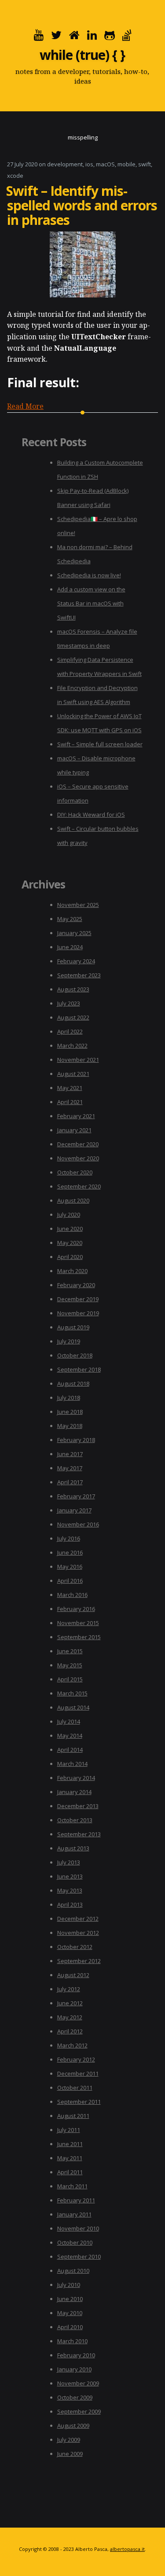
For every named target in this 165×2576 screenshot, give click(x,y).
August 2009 (73, 2426)
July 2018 (69, 1398)
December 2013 (78, 1806)
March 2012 (72, 2045)
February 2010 (76, 2355)
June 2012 (70, 2003)
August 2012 (73, 1975)
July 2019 (69, 1341)
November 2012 (78, 1933)
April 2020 (70, 1257)
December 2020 (78, 1144)
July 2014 (69, 1721)
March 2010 (72, 2341)
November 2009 (78, 2383)
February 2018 (76, 1440)
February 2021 (76, 1116)
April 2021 (70, 1102)
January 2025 (74, 933)
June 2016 (70, 1552)
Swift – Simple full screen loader (100, 744)
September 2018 (79, 1369)
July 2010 (69, 2285)
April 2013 (70, 1904)
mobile (126, 164)
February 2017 (76, 1496)
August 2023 (73, 989)
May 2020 (70, 1243)
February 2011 (76, 2200)
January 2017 (74, 1510)
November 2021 (78, 1060)
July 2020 (69, 1215)
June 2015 (70, 1651)
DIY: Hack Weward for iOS (91, 815)
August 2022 (73, 1017)
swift (145, 164)
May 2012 (70, 2017)
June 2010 (70, 2299)
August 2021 (73, 1074)
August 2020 (73, 1200)
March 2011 (72, 2186)
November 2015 (78, 1623)
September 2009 (79, 2411)
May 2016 (70, 1567)
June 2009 (70, 2454)
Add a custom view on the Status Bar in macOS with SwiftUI (91, 603)
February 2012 (76, 2059)
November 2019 (78, 1313)
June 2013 (70, 1876)
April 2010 (70, 2327)
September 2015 (79, 1637)
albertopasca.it (127, 2549)
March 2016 (72, 1595)
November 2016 (78, 1524)
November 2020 (78, 1158)
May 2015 (70, 1665)
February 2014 (76, 1778)
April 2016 (70, 1581)
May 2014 (70, 1736)
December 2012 (78, 1919)
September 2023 (79, 975)
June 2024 (70, 947)
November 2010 (78, 2228)
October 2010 (75, 2242)
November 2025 (78, 905)
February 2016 (76, 1609)
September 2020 (79, 1186)
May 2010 (70, 2313)
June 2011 (70, 2144)
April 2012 (70, 2031)
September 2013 (79, 1834)
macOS (105, 164)
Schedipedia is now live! (89, 575)
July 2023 (69, 1003)
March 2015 (72, 1693)
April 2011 (70, 2172)
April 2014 (70, 1750)
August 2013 (73, 1848)
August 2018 (73, 1383)
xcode (15, 176)
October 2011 (75, 2088)
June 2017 (70, 1454)
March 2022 (72, 1046)
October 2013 (75, 1820)
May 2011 (70, 2158)
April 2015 (70, 1679)
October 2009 (75, 2397)
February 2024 (76, 961)
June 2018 (70, 1412)
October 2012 (75, 1947)
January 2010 (74, 2369)
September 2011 (79, 2102)
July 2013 (69, 1862)
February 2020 (76, 1285)
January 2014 (74, 1792)
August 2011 (73, 2116)
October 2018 (75, 1355)
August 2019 (73, 1327)
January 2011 (74, 2214)
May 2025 (70, 919)
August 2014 (73, 1707)
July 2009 (69, 2440)
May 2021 (70, 1088)
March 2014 (72, 1764)
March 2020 (72, 1271)
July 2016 (69, 1538)
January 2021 (74, 1130)
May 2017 (70, 1468)
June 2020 (70, 1229)
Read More (25, 406)
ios (89, 164)
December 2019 (78, 1299)
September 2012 (79, 1961)
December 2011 (78, 2073)
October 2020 (75, 1172)
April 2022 (70, 1031)
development (65, 164)
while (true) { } (82, 55)
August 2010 (73, 2271)
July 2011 (69, 2130)
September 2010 (79, 2257)
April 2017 (70, 1482)
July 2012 (69, 1989)
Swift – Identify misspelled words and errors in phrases (82, 205)
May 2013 (70, 1890)
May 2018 (70, 1426)
